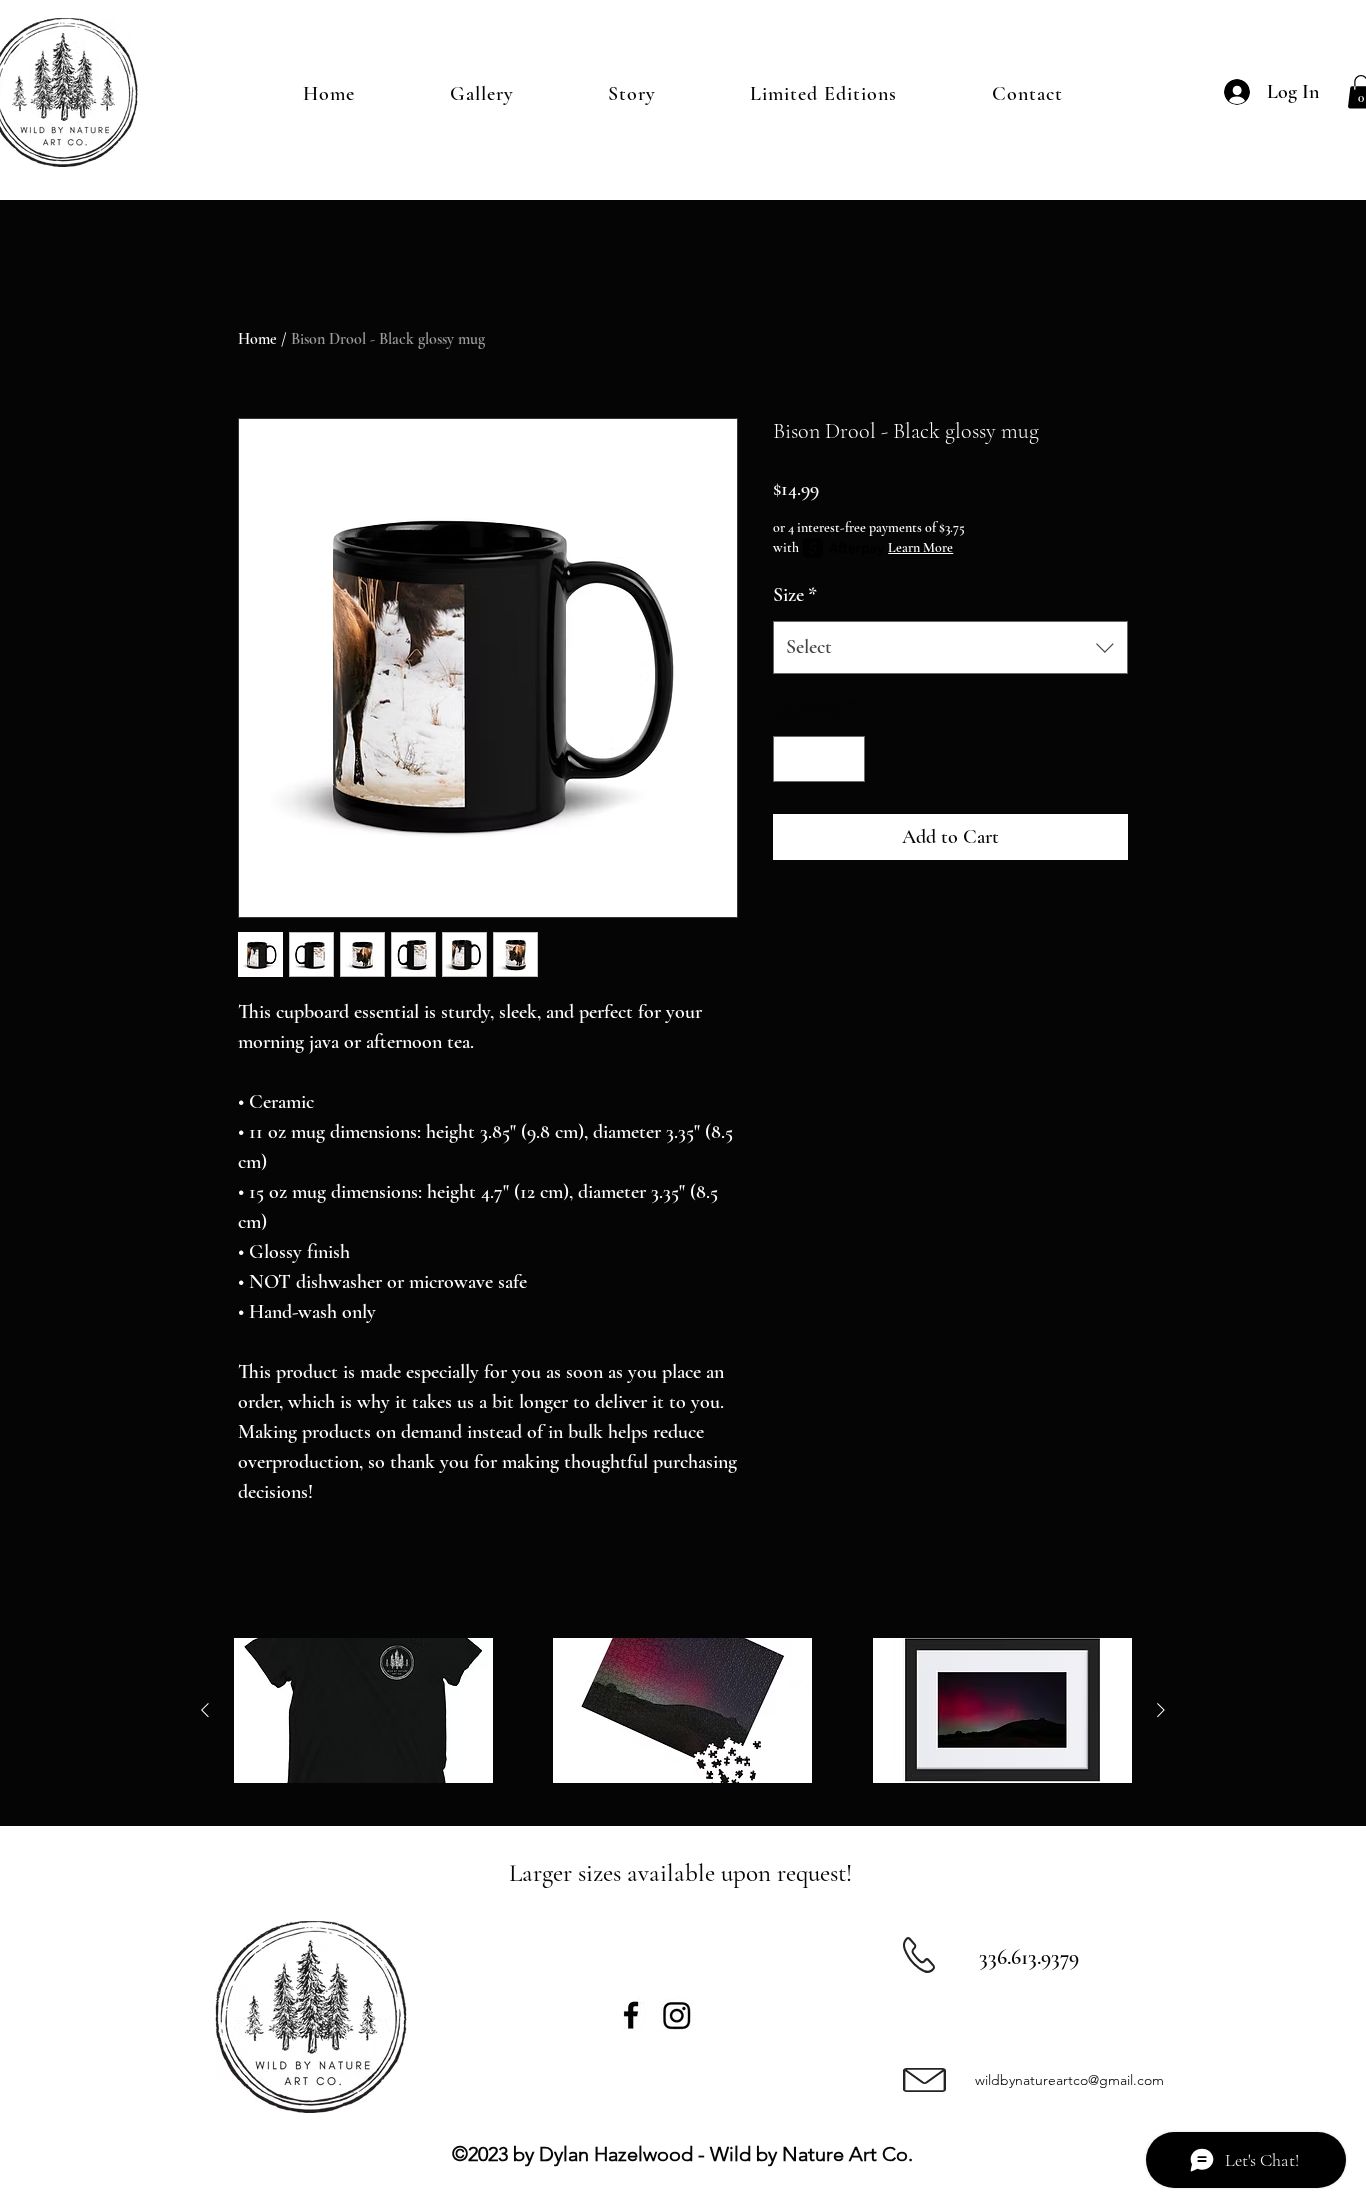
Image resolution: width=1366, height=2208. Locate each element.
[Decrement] (793, 759)
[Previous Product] (205, 1710)
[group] (683, 1711)
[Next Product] (1161, 1710)
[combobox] (950, 647)
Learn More (920, 547)
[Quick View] (363, 1711)
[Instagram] (677, 2015)
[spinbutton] (819, 759)
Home (257, 339)
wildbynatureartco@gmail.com (1069, 2080)
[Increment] (845, 759)
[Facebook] (631, 2015)
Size (795, 595)
